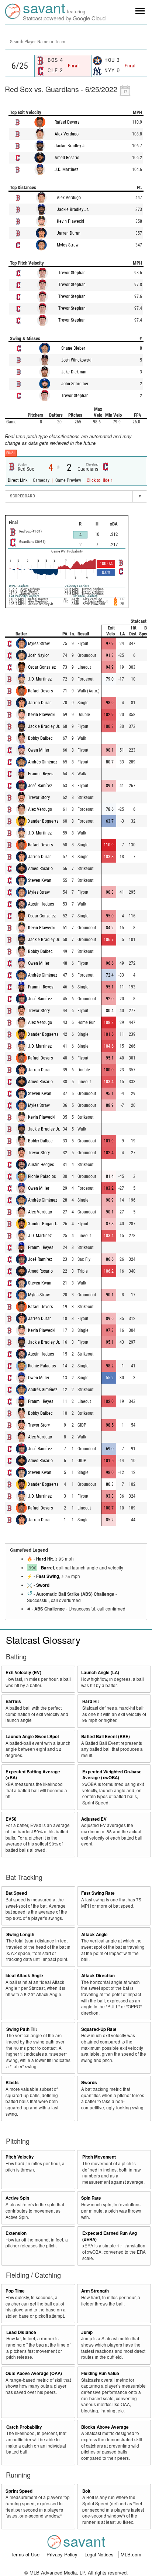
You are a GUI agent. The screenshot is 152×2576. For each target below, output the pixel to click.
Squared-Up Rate (99, 2029)
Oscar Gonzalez (42, 667)
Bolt (86, 2491)
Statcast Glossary (43, 1640)
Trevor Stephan (72, 273)
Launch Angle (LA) (100, 1672)
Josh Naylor (39, 655)
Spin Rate (91, 2198)
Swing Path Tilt (22, 2029)
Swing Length (20, 1934)
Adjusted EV (94, 1819)
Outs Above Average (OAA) (34, 2373)
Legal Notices (100, 2554)
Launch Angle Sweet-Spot (32, 1737)
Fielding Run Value (100, 2373)
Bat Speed (16, 1893)
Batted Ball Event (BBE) (106, 1737)
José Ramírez (40, 786)
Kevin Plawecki (70, 221)
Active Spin (17, 2198)
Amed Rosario (67, 158)
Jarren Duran (69, 233)
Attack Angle (94, 1934)
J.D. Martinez (66, 169)
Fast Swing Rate (98, 1893)
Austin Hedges (41, 904)
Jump (87, 2332)
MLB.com (131, 2554)
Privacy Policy (63, 2554)
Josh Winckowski (76, 360)
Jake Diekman (74, 372)
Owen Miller (39, 750)
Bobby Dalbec (40, 738)
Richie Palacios (42, 1176)
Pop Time (15, 2291)
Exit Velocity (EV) (23, 1672)
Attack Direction (98, 1976)
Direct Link (18, 480)
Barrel (47, 1568)
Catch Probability (24, 2427)
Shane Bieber (73, 348)
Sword (43, 1585)
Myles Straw (68, 245)
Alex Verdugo (67, 134)
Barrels (13, 1701)
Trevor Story (39, 797)
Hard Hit (44, 1559)
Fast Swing (48, 1576)
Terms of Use (26, 2554)
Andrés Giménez (43, 762)
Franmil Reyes (41, 774)
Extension (16, 2233)
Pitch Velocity (20, 2157)
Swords (89, 2083)
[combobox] (76, 41)
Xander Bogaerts (43, 821)
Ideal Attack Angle (24, 1976)
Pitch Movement (99, 2157)
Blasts (12, 2083)
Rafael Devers (67, 122)
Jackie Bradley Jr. (71, 146)
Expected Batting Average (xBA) (33, 1775)
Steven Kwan (40, 880)
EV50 (11, 1819)
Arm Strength (95, 2291)
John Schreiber (75, 384)
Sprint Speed (19, 2491)
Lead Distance (21, 2332)
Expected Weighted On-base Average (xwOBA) (112, 1775)
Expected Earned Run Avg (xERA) (110, 2236)
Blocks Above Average (105, 2427)
